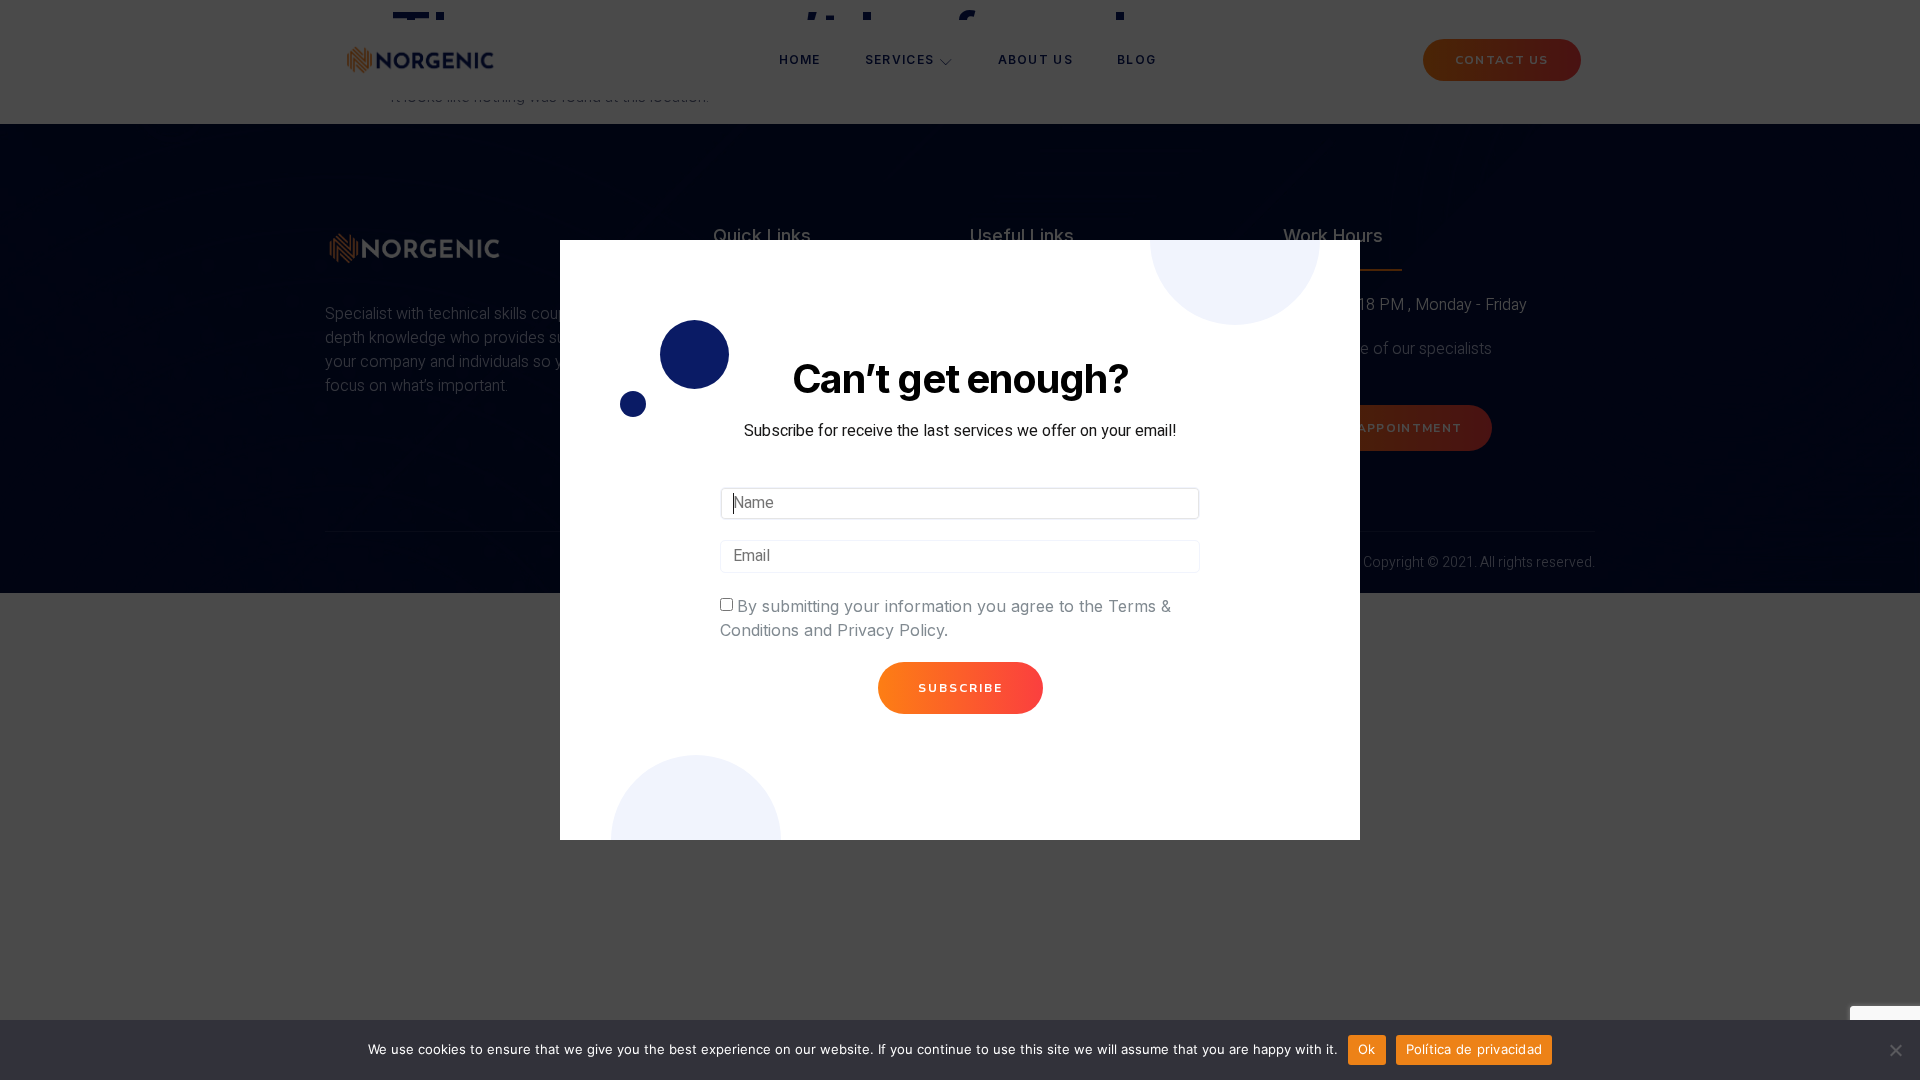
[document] (960, 540)
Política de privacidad (1474, 1049)
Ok (1367, 1049)
